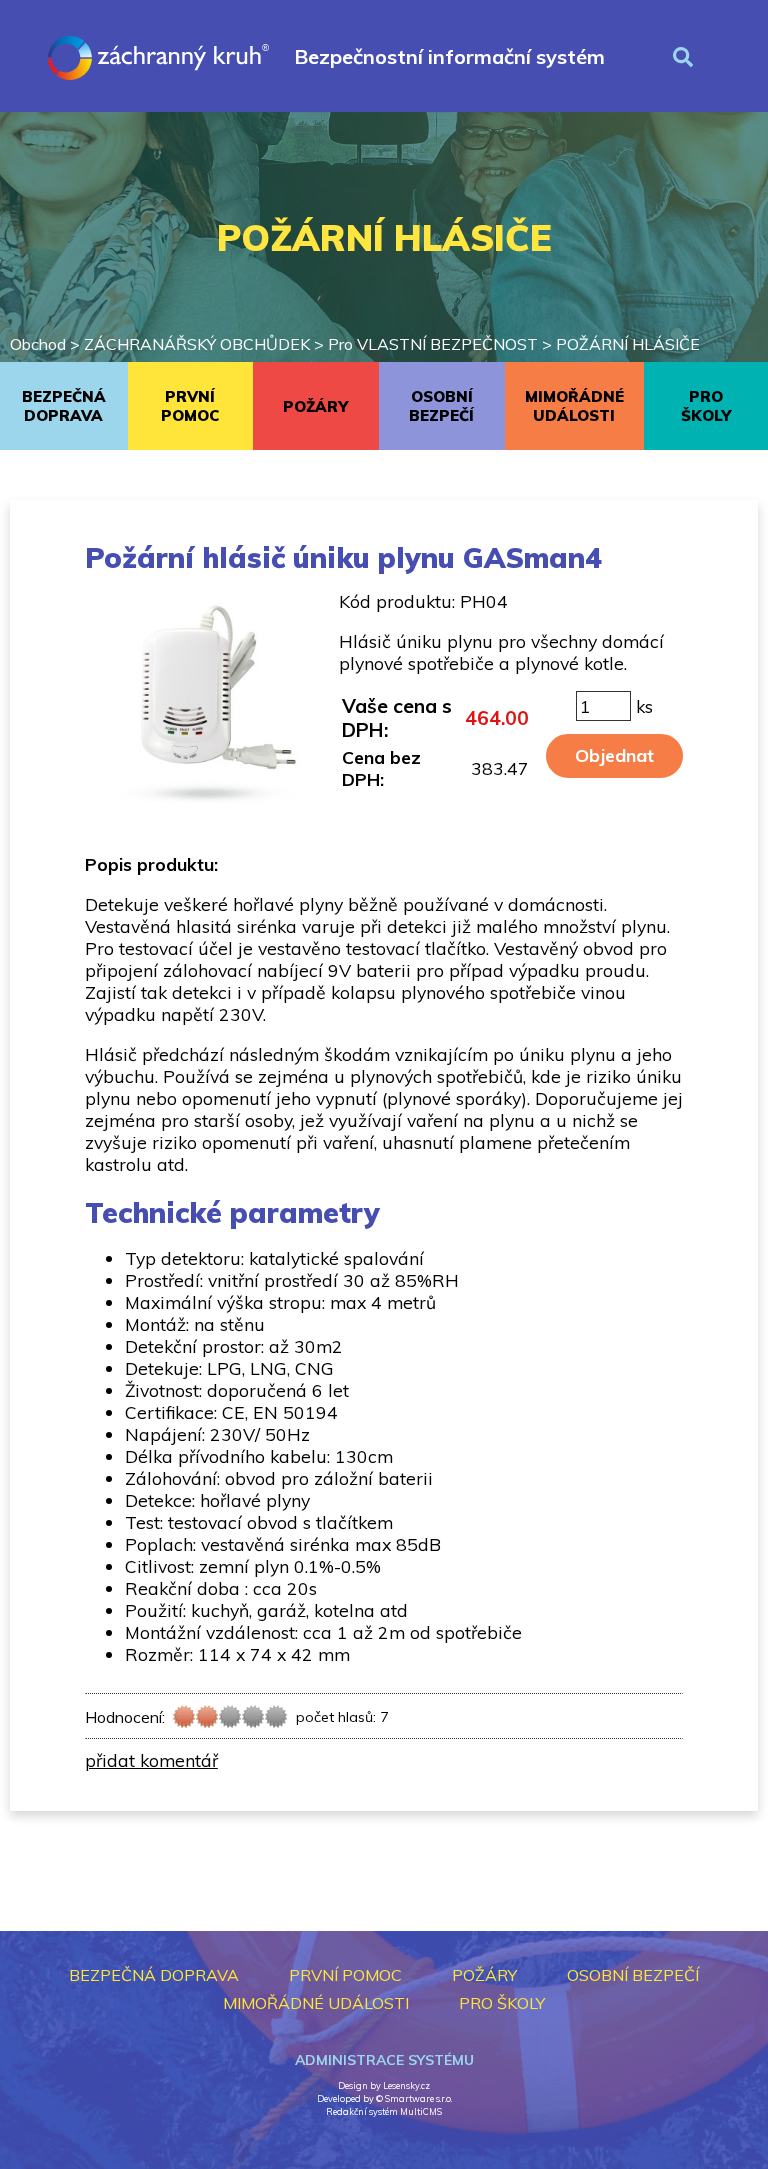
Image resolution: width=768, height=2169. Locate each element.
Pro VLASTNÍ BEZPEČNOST (433, 344)
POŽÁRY (315, 406)
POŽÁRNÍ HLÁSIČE (628, 344)
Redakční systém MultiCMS (384, 2111)
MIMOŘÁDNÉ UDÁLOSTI (574, 406)
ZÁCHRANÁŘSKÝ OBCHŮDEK (197, 344)
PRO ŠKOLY (502, 2003)
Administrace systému (384, 2060)
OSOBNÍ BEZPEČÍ (441, 406)
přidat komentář (151, 1760)
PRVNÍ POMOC (190, 406)
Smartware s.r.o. (418, 2098)
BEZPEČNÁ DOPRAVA (64, 406)
